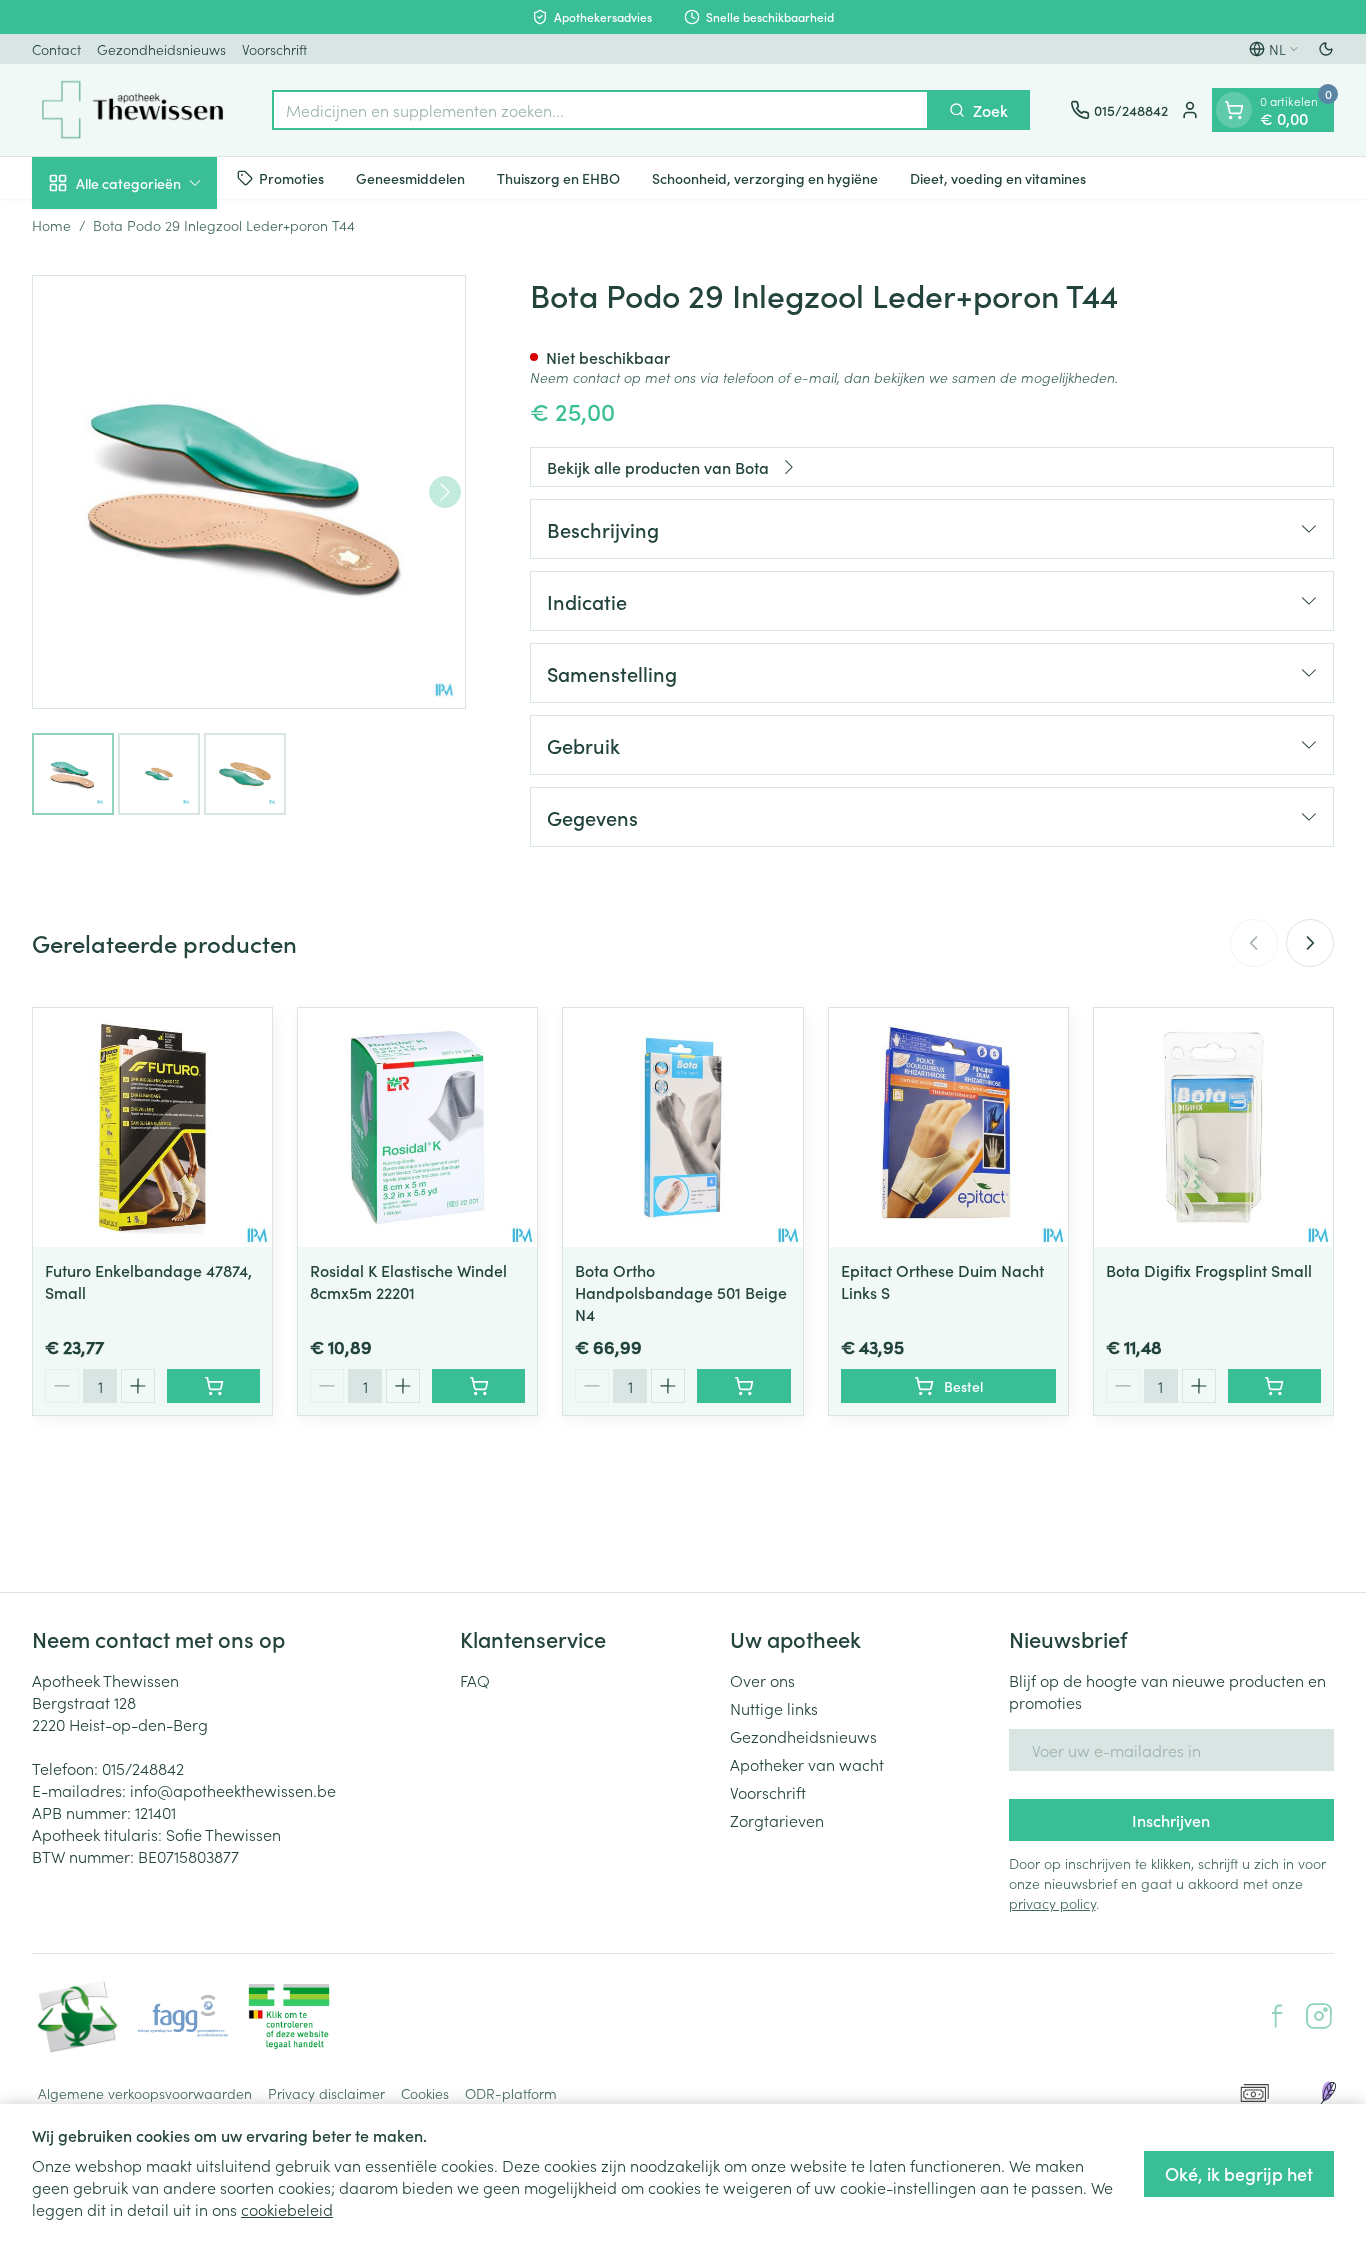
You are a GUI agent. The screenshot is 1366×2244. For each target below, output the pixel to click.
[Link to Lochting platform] (1328, 2093)
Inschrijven (1171, 1820)
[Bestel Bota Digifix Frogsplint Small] (1274, 1386)
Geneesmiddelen (410, 177)
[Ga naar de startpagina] (132, 110)
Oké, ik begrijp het (1239, 2173)
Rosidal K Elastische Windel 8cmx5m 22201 (408, 1281)
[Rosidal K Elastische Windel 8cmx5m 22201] (417, 1127)
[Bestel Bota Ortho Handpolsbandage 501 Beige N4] (743, 1386)
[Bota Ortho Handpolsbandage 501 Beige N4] (682, 1127)
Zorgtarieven (777, 1820)
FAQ (475, 1680)
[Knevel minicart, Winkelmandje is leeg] (1234, 110)
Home (51, 225)
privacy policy (1052, 1903)
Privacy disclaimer (326, 2093)
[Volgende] (445, 492)
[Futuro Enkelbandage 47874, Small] (152, 1127)
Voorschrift (274, 49)
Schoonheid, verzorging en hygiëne (765, 177)
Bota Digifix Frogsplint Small (1209, 1270)
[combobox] (600, 110)
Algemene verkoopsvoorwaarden (145, 2093)
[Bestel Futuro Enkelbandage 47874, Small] (213, 1386)
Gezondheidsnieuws (161, 49)
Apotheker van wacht (807, 1764)
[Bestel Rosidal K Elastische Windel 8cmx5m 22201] (478, 1386)
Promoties (291, 177)
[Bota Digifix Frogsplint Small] (1213, 1127)
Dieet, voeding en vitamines (998, 177)
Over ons (762, 1680)
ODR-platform (511, 2093)
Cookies (425, 2093)
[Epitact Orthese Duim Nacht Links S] (948, 1127)
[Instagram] (1319, 2016)
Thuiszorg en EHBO (558, 177)
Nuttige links (774, 1708)
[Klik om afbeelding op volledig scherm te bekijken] (249, 492)
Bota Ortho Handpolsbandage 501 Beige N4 (681, 1292)
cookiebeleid (287, 2209)
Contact (56, 49)
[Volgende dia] (1310, 943)
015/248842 (143, 1768)
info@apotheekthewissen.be (233, 1790)
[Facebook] (1277, 2016)
